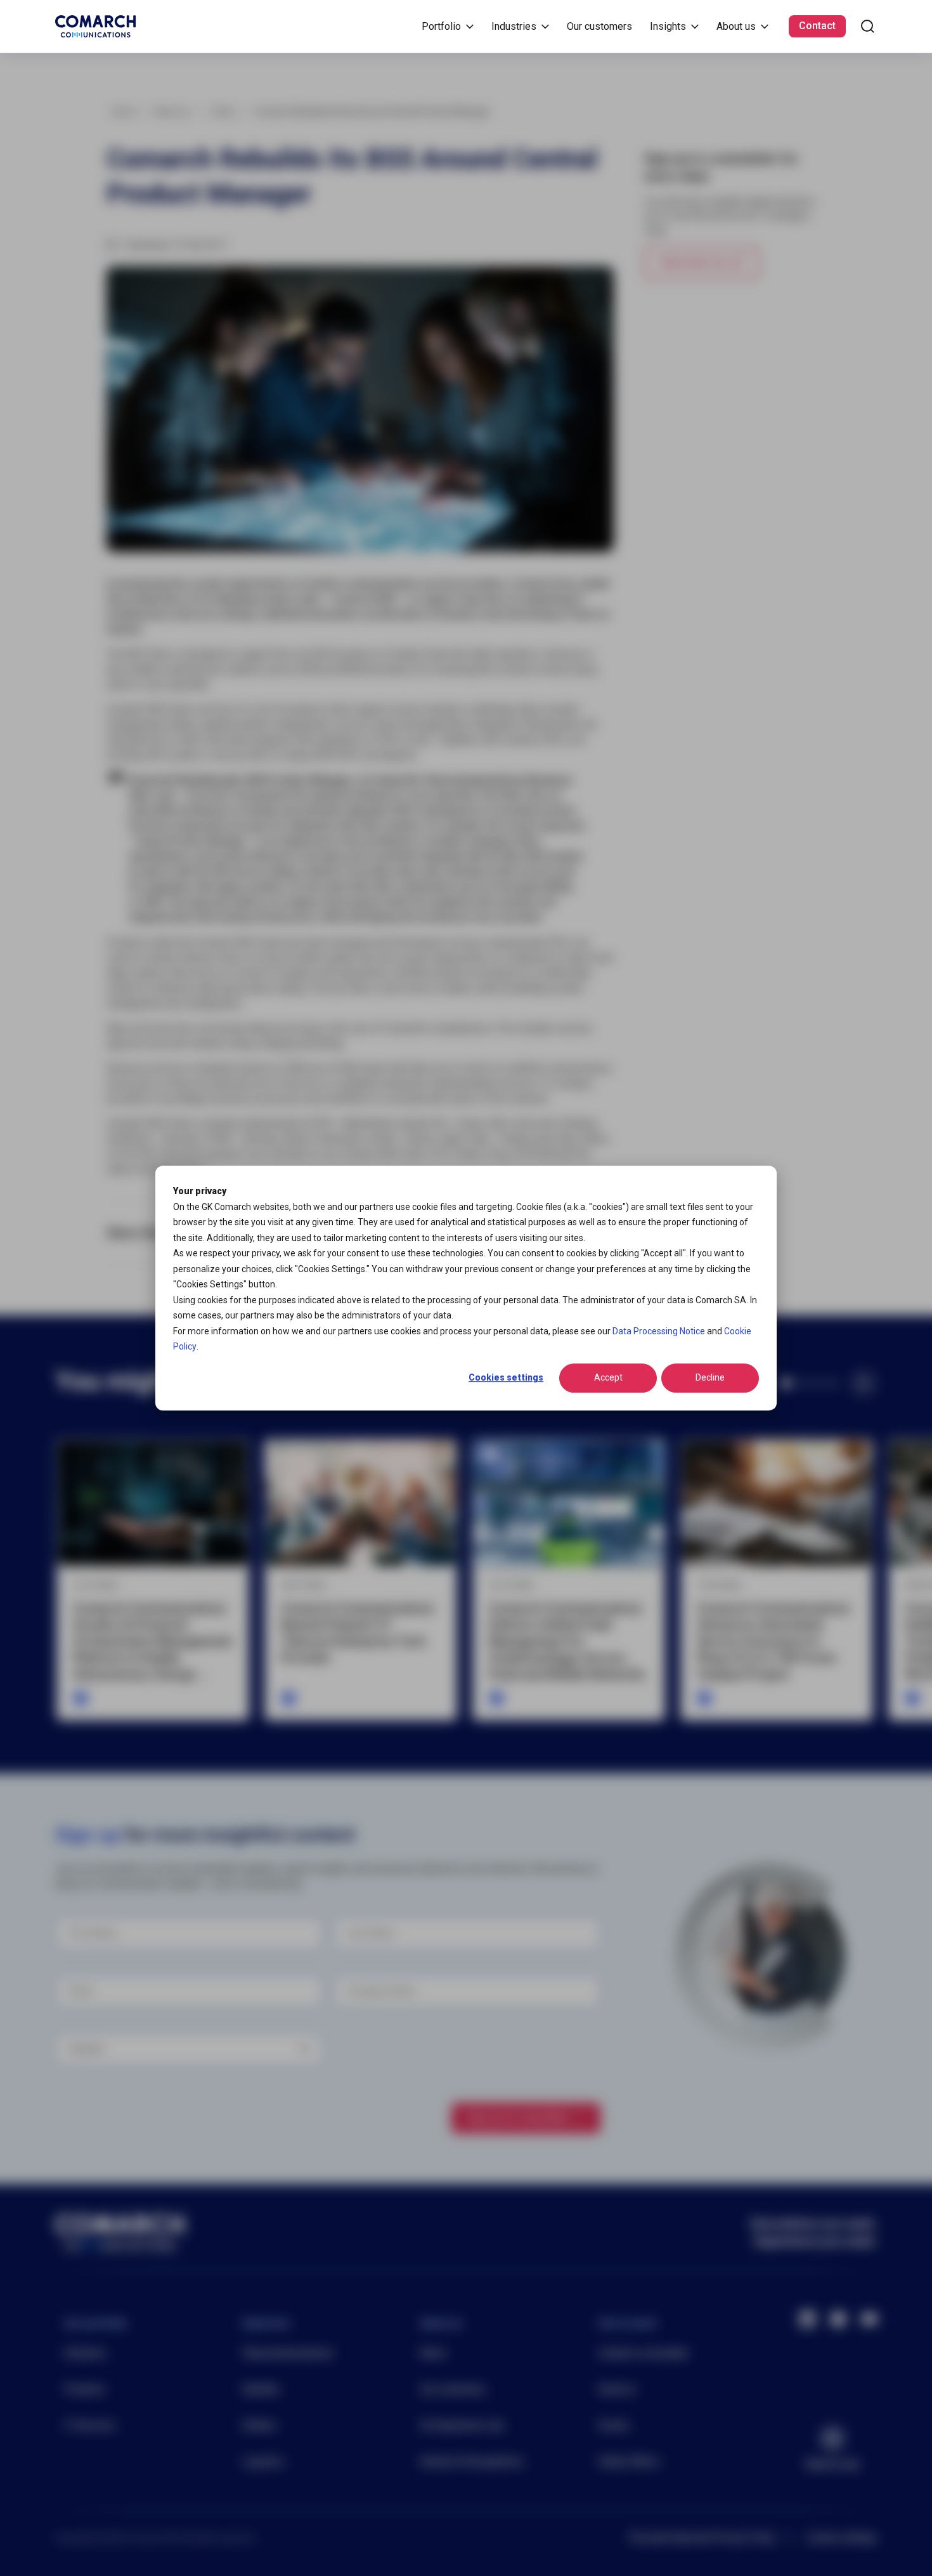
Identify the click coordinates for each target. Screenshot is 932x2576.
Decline (710, 1378)
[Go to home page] (95, 26)
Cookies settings (506, 1378)
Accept (608, 1378)
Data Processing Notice (659, 1331)
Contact (817, 26)
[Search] (868, 26)
